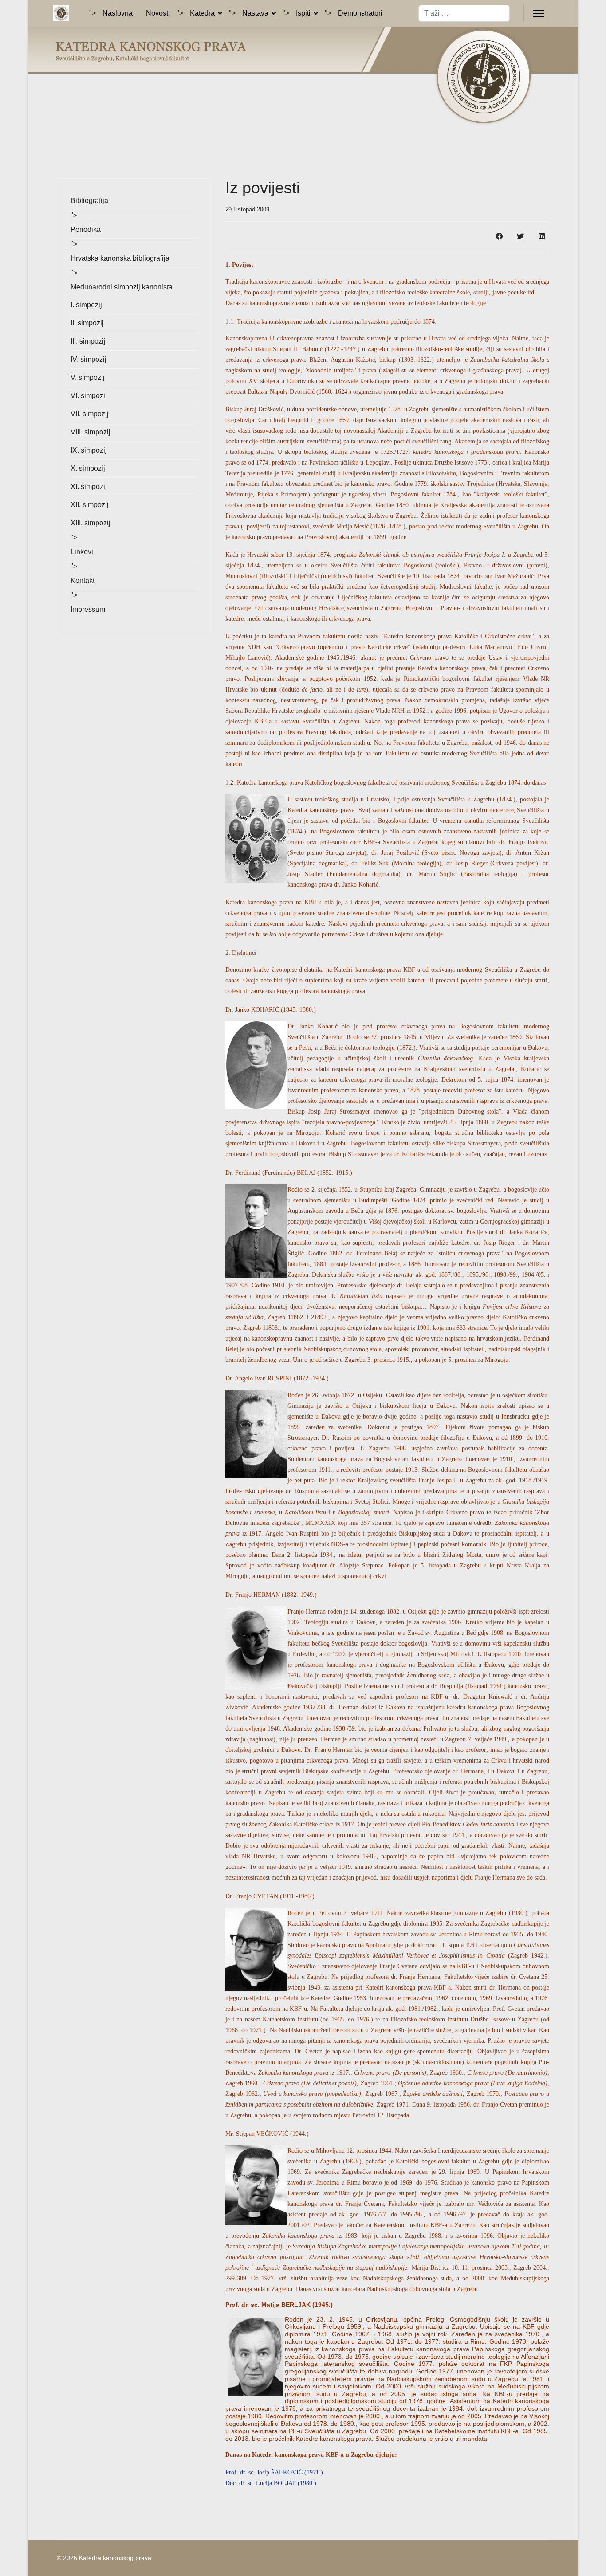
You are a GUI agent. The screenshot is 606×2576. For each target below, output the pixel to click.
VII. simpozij (90, 414)
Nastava (255, 13)
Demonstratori (360, 13)
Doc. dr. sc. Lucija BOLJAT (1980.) (271, 2483)
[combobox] (464, 13)
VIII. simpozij (91, 432)
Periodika (86, 229)
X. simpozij (88, 468)
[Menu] (538, 13)
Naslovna (118, 13)
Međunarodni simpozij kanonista (122, 287)
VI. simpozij (89, 396)
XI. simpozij (89, 487)
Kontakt (83, 580)
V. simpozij (88, 377)
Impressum (88, 609)
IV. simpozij (89, 359)
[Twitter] (520, 236)
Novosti (158, 13)
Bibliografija (89, 201)
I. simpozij (86, 305)
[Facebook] (499, 236)
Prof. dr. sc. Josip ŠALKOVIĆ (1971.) (274, 2472)
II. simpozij (87, 323)
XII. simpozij (90, 505)
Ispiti (303, 13)
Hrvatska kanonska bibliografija (120, 258)
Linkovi (82, 552)
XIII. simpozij (91, 523)
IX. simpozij (89, 450)
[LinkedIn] (542, 236)
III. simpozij (88, 341)
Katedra (202, 13)
